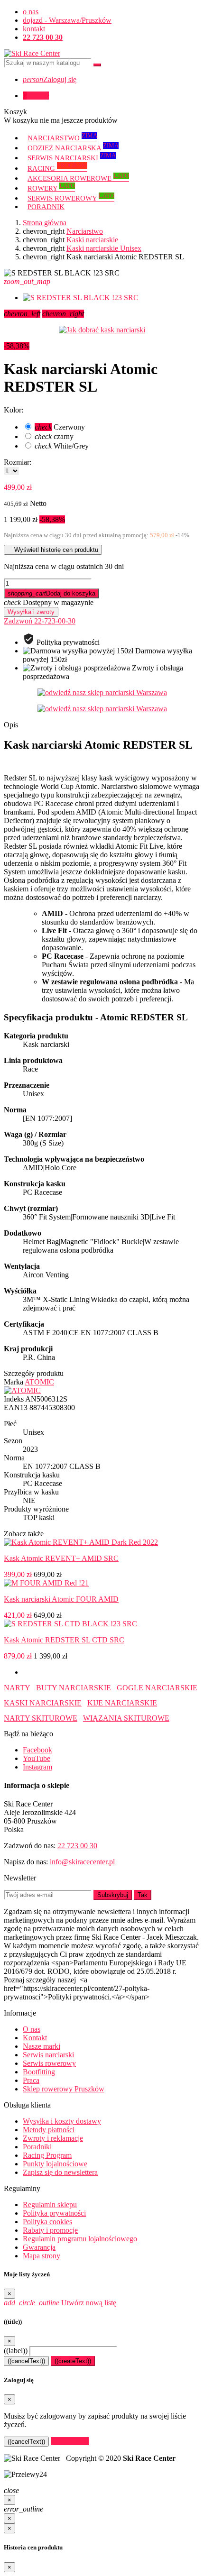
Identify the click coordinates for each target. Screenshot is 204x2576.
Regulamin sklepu (50, 2205)
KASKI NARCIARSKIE (43, 1703)
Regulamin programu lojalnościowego (80, 2239)
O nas (32, 2029)
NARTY (17, 1688)
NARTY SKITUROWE (41, 1718)
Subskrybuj (113, 1895)
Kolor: (14, 410)
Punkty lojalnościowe (55, 2164)
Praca (31, 2080)
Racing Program (47, 2155)
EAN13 (16, 1407)
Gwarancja (39, 2247)
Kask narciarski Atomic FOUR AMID (61, 1599)
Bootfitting (39, 2072)
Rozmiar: (18, 462)
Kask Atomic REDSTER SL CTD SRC (64, 1640)
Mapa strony (42, 2256)
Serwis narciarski (48, 2055)
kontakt (34, 29)
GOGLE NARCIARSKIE (157, 1688)
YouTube (37, 1758)
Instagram (37, 1767)
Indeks (14, 1399)
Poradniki (37, 2147)
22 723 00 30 (77, 1846)
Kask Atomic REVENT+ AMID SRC (61, 1558)
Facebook (37, 1750)
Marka (14, 1382)
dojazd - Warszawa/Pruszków (67, 20)
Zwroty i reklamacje (53, 2138)
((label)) (16, 2351)
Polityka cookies (47, 2222)
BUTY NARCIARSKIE (74, 1688)
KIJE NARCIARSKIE (122, 1703)
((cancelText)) (26, 2361)
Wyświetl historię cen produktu (53, 550)
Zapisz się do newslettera (60, 2172)
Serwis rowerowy (49, 2063)
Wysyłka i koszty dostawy (62, 2121)
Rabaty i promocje (50, 2230)
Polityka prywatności (54, 2213)
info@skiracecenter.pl (82, 1862)
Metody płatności (49, 2130)
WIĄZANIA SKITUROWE (126, 1718)
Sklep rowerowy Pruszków (64, 2089)
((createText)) (73, 2361)
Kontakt (35, 2038)
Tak (143, 1895)
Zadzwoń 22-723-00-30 (40, 621)
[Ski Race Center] (32, 53)
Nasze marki (42, 2046)
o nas (31, 12)
